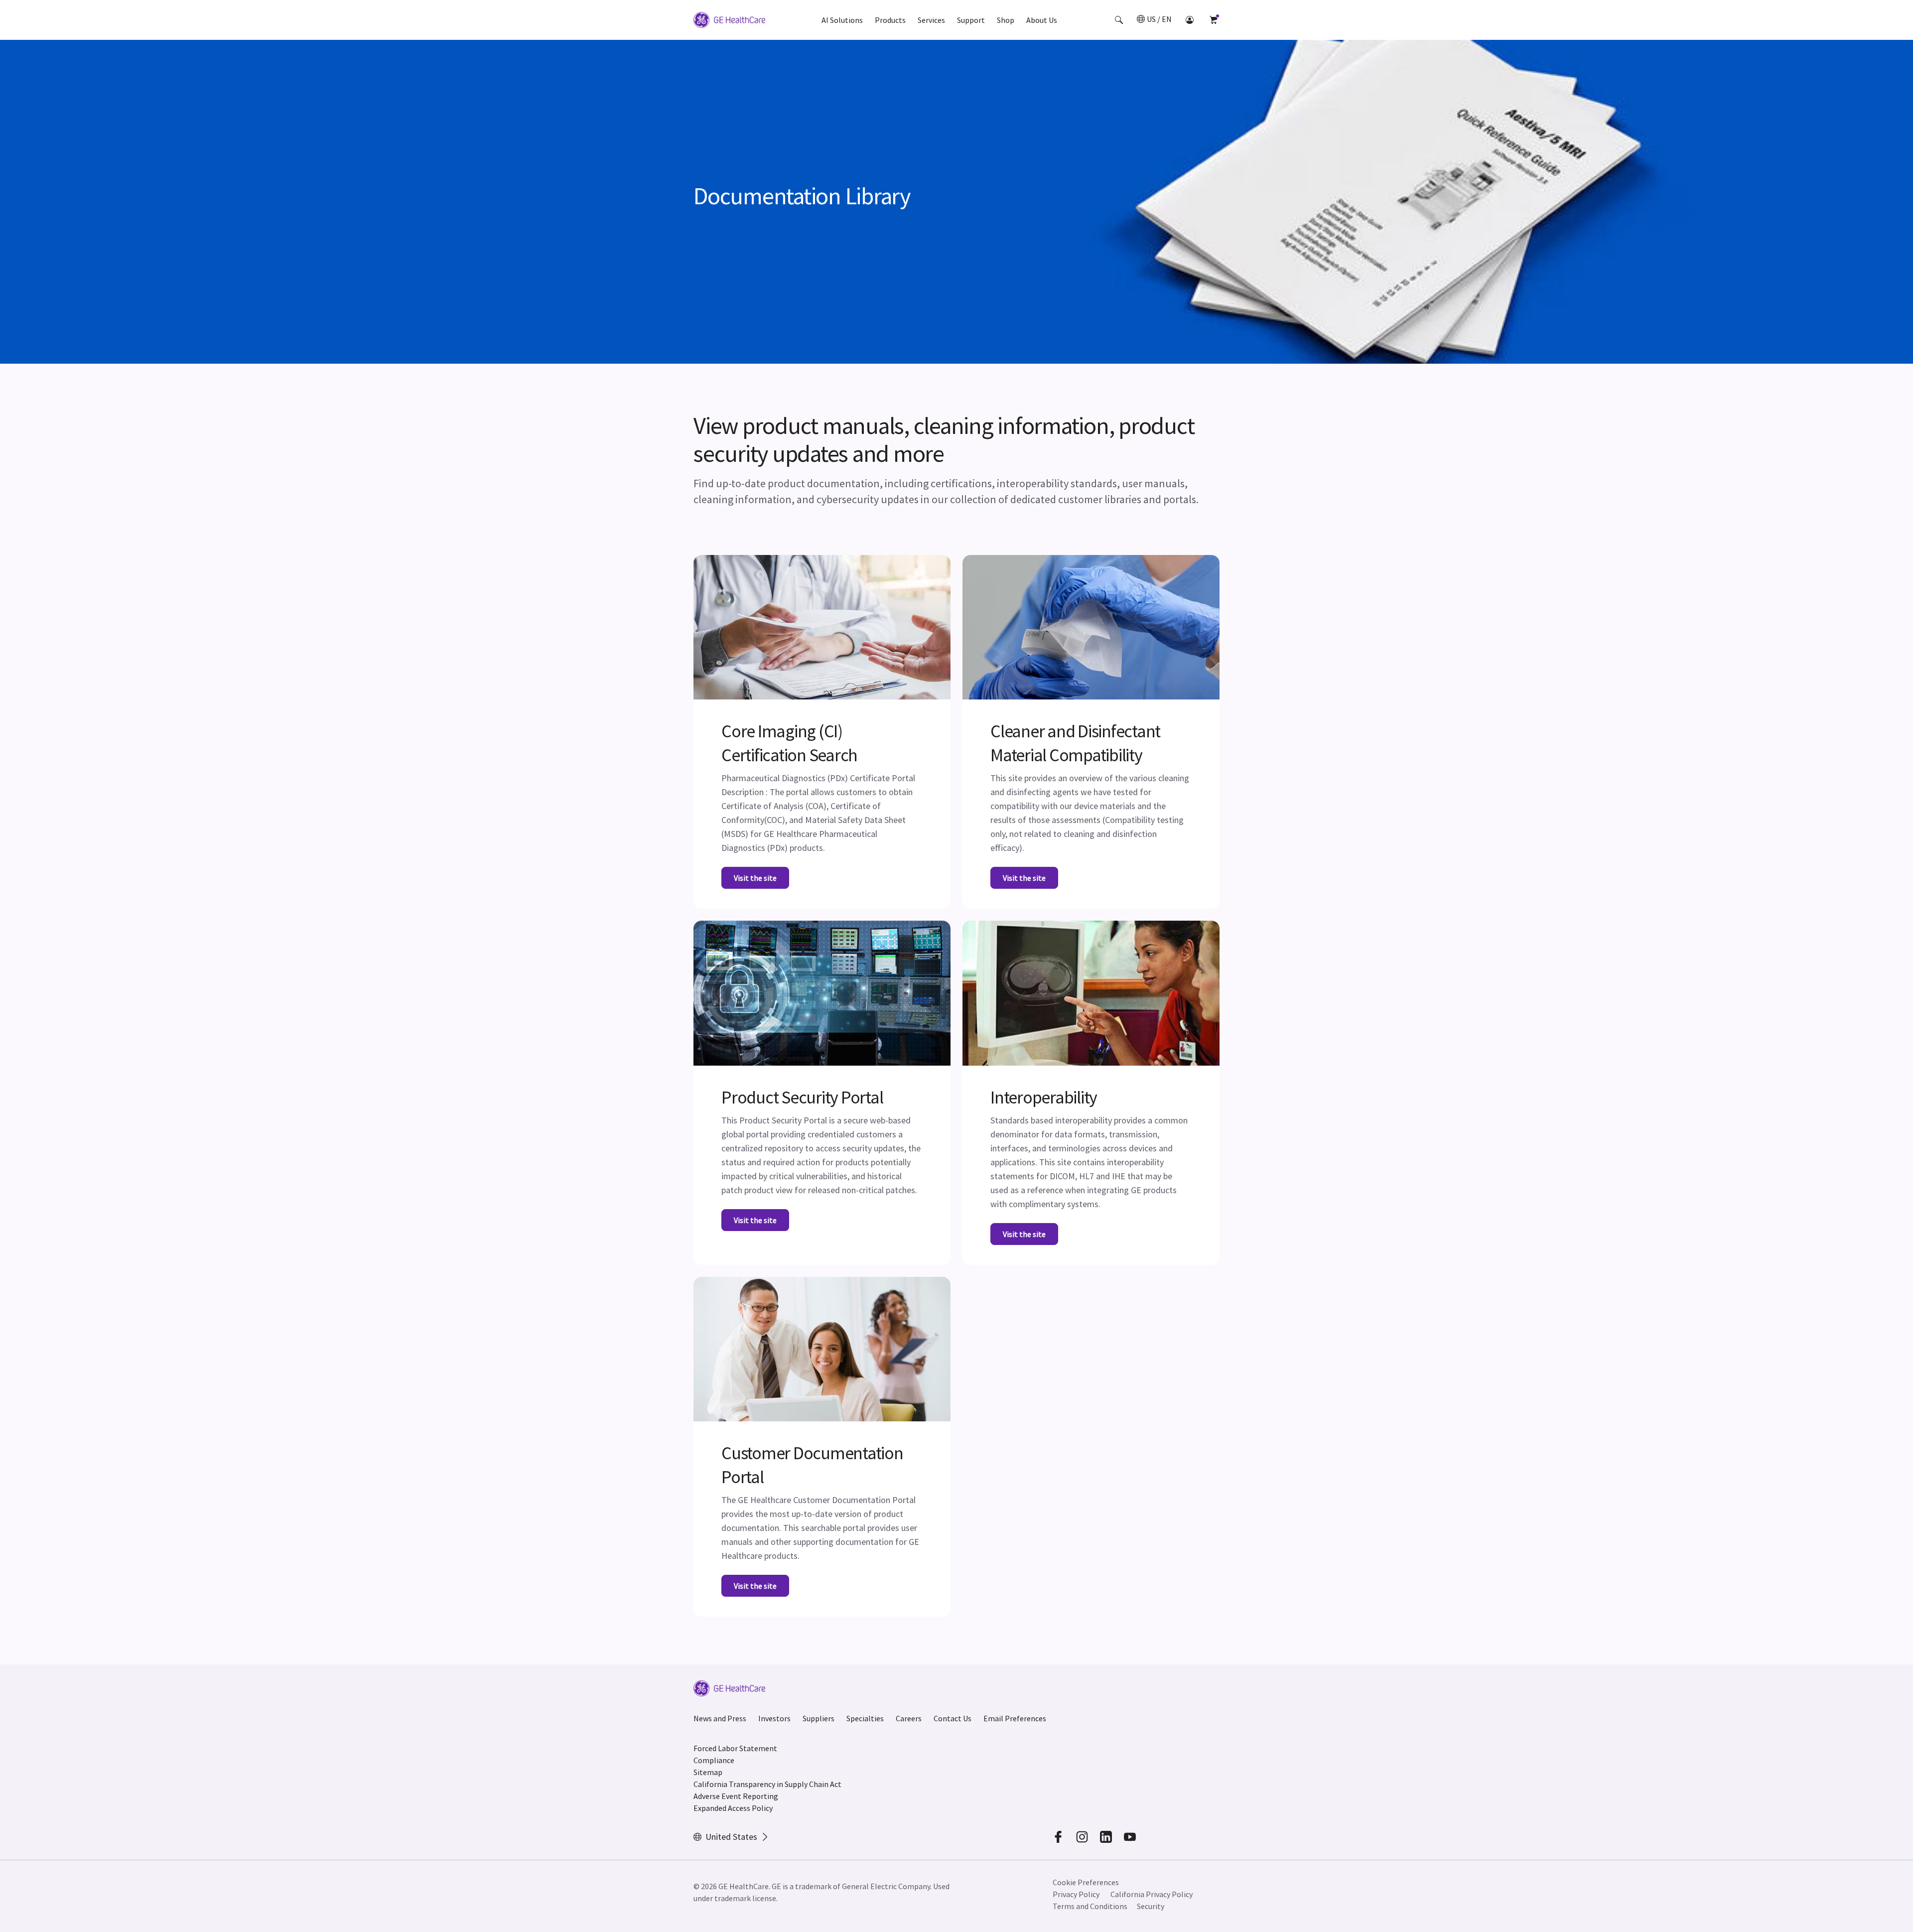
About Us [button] (1042, 20)
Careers (909, 1718)
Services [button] (931, 20)
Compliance (714, 1760)
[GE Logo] (729, 21)
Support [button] (971, 20)
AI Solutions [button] (842, 20)
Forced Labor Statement (735, 1748)
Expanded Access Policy (733, 1808)
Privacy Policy (1076, 1894)
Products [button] (890, 20)
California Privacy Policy (1152, 1894)
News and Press (720, 1718)
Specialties (865, 1718)
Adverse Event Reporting (736, 1796)
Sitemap (708, 1772)
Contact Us (953, 1718)
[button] (1119, 20)
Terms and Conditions (1090, 1906)
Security (1151, 1906)
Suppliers (819, 1718)
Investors (774, 1718)
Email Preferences (1015, 1718)
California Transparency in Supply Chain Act (767, 1784)
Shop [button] (1006, 20)
